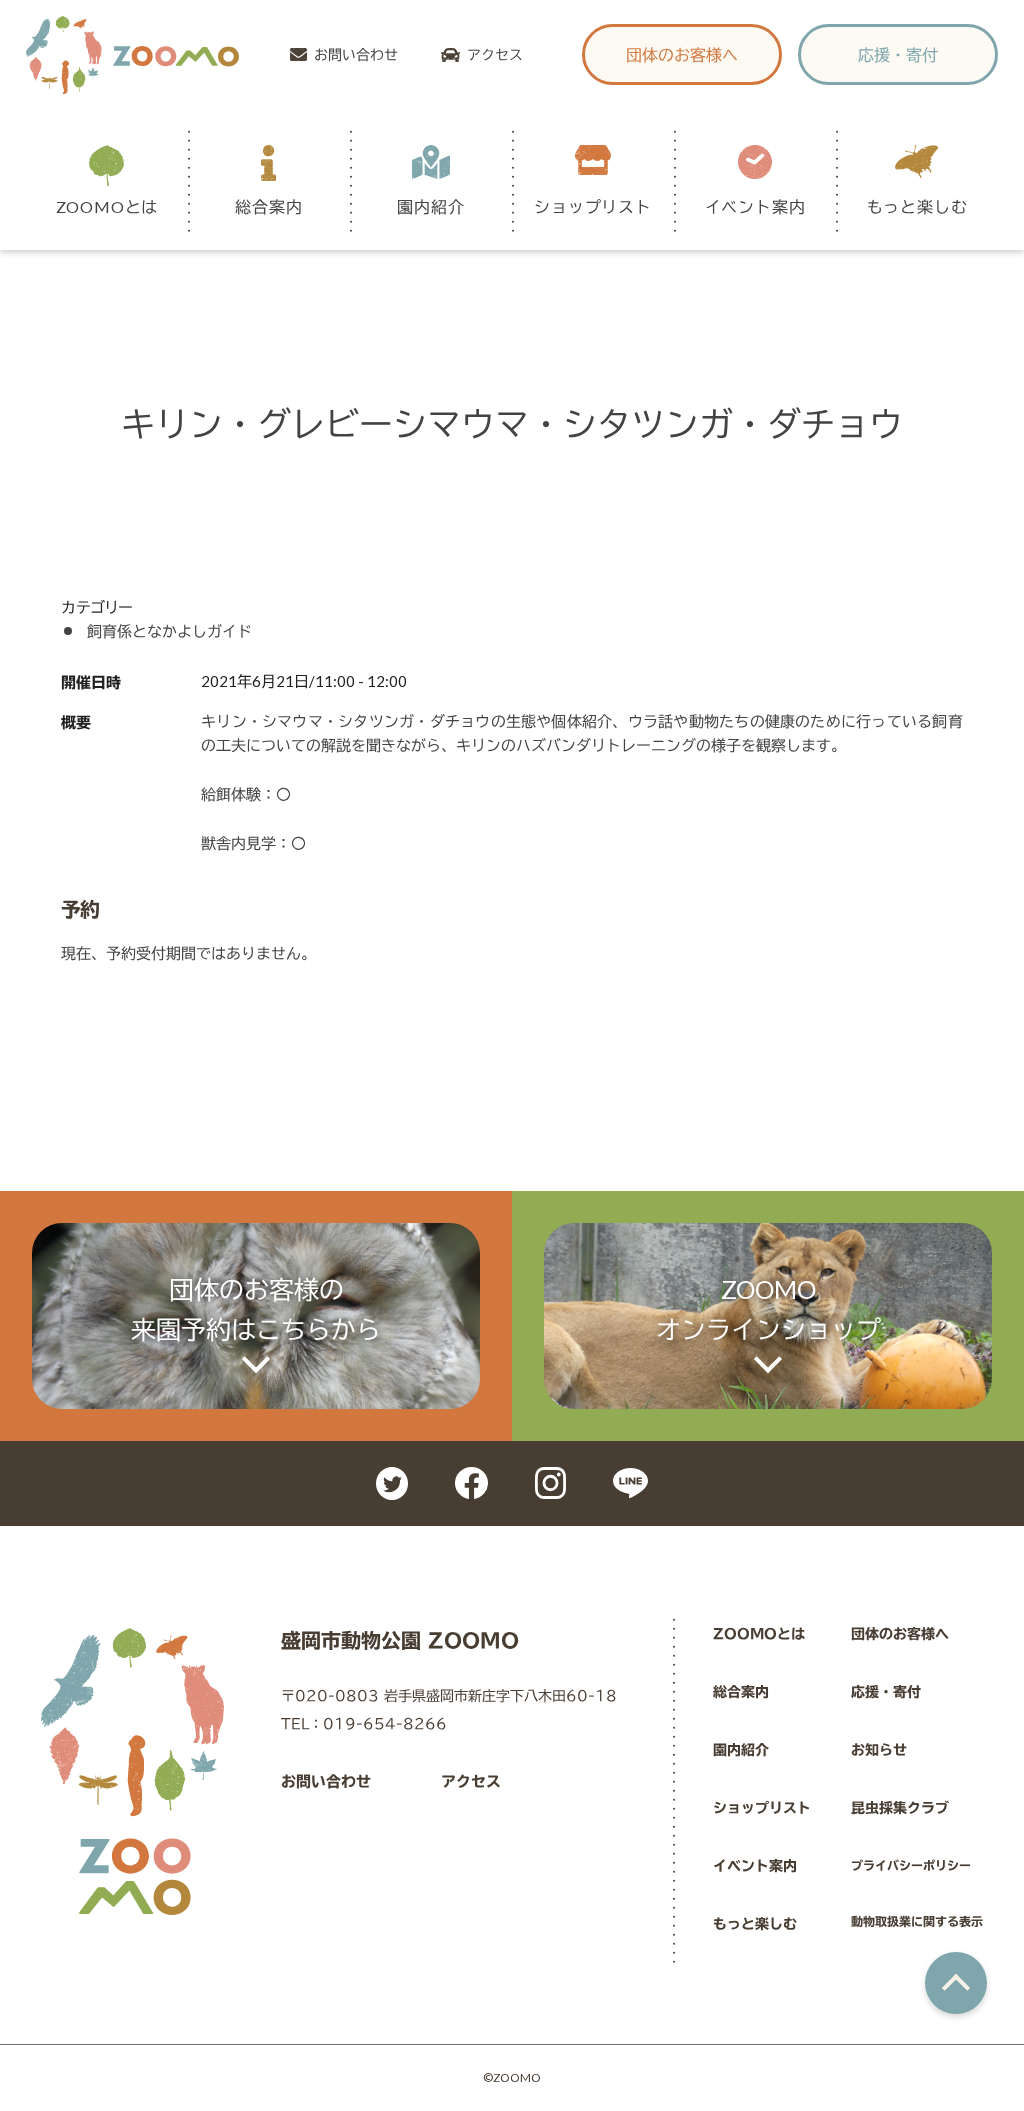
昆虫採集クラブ (900, 1808)
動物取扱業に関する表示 (917, 1921)
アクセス (495, 54)
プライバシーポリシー (911, 1865)
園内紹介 (741, 1750)
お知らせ (879, 1750)
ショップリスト (762, 1808)
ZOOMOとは (759, 1634)
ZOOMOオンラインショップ (768, 1309)
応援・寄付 (898, 54)
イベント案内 (755, 1866)
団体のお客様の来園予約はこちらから (256, 1309)
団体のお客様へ (682, 54)
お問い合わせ (356, 54)
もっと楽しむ (755, 1924)
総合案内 (741, 1692)
